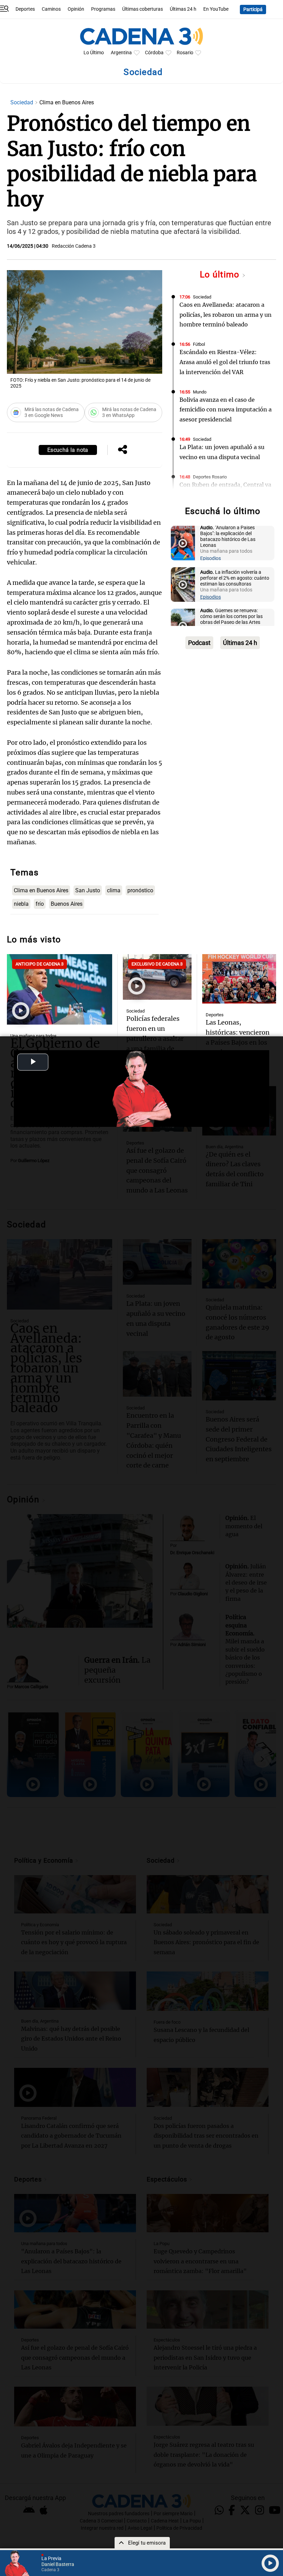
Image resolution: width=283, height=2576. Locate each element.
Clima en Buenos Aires (41, 890)
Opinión (76, 9)
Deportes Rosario (210, 477)
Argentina (121, 53)
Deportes (25, 9)
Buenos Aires (67, 904)
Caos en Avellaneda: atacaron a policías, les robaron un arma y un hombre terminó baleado (226, 315)
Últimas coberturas (143, 9)
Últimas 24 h (183, 9)
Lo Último (94, 53)
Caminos (51, 9)
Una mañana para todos (33, 1036)
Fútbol (199, 344)
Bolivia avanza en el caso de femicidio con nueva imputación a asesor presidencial (226, 410)
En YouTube (216, 9)
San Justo (88, 890)
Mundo (200, 392)
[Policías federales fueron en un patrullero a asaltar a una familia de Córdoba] (157, 977)
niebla (21, 904)
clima (114, 890)
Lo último (221, 274)
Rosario (185, 53)
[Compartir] (123, 450)
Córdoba (154, 53)
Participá (253, 9)
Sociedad (22, 102)
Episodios (211, 558)
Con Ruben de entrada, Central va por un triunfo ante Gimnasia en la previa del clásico (225, 495)
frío (40, 904)
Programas (103, 9)
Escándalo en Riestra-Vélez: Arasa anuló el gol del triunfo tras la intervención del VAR (225, 362)
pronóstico (140, 890)
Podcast (199, 643)
